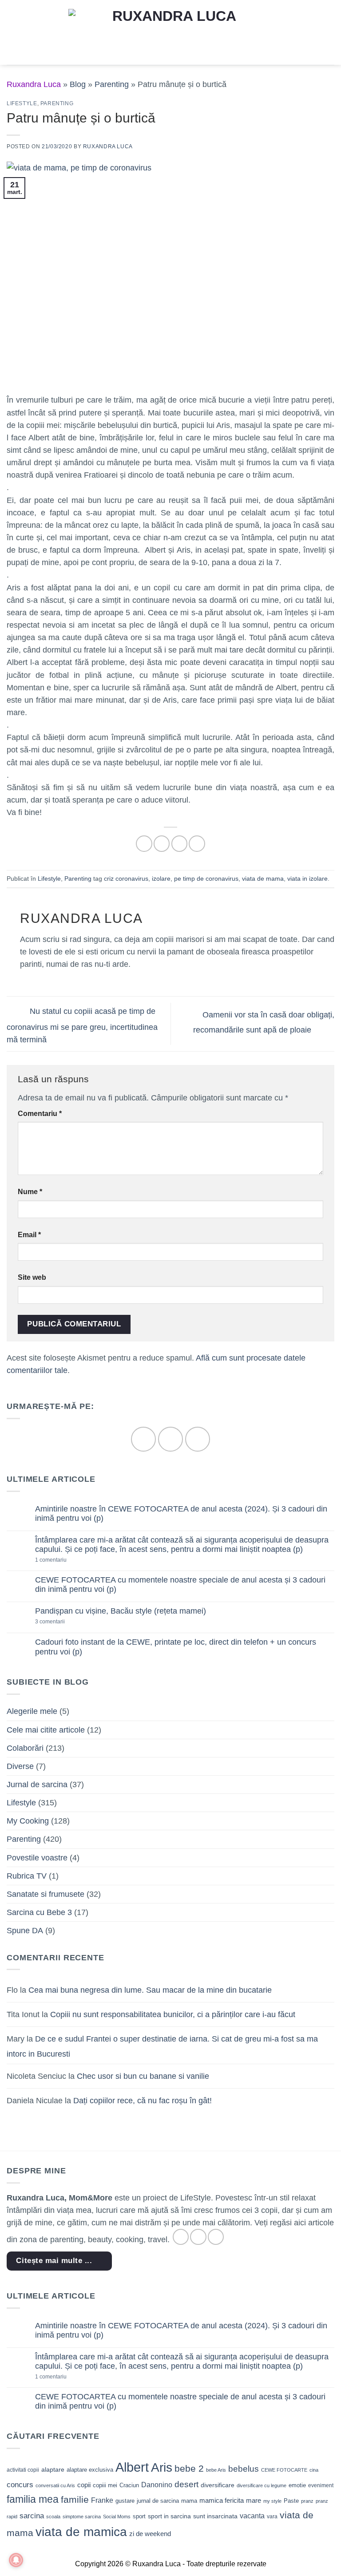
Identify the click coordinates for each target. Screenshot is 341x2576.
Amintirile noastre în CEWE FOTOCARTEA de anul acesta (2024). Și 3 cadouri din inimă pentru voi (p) (181, 1514)
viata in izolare (307, 878)
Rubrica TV (27, 1876)
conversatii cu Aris (55, 2485)
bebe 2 (189, 2468)
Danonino (157, 2485)
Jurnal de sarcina (37, 1785)
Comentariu (40, 1114)
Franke (102, 2500)
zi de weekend (150, 2534)
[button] (13, 32)
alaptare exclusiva (90, 2470)
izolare (161, 878)
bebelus (244, 2469)
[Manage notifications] (16, 2560)
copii (84, 2485)
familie (75, 2499)
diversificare (218, 2485)
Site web (32, 1277)
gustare (125, 2501)
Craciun (129, 2485)
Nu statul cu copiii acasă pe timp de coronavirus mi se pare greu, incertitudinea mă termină (82, 1025)
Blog (78, 84)
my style (272, 2501)
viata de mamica (81, 2532)
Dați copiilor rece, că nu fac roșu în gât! (143, 2101)
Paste (291, 2501)
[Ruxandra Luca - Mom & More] (170, 32)
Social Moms (117, 2517)
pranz (307, 2501)
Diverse (20, 1766)
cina (314, 2470)
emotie (297, 2485)
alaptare (53, 2469)
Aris (162, 2467)
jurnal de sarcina (158, 2501)
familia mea (33, 2499)
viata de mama (263, 878)
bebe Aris (216, 2470)
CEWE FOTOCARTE (284, 2470)
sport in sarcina (169, 2516)
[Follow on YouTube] (197, 1439)
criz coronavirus (126, 878)
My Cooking (28, 1821)
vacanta (252, 2516)
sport (139, 2516)
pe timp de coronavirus (206, 878)
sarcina (32, 2516)
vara (272, 2517)
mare (254, 2501)
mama (189, 2501)
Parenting (112, 84)
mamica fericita (222, 2501)
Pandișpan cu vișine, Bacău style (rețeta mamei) (121, 1611)
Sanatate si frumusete (46, 1894)
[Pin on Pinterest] (197, 843)
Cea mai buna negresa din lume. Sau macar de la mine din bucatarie (150, 1990)
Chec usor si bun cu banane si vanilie (143, 2076)
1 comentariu (66, 1560)
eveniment (321, 2485)
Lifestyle (22, 103)
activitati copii (23, 2470)
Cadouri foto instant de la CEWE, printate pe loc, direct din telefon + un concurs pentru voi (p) (176, 1647)
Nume (30, 1192)
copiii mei (105, 2485)
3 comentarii (64, 1622)
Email (29, 1235)
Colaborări (25, 1748)
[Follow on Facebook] (143, 1439)
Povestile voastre (37, 1858)
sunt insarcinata (215, 2516)
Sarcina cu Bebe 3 (39, 1912)
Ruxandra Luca (108, 146)
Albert (132, 2467)
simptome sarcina (82, 2517)
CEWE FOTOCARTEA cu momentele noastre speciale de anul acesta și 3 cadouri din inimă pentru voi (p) (180, 1585)
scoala (53, 2517)
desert (186, 2484)
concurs (20, 2485)
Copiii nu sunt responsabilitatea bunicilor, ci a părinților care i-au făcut (173, 2014)
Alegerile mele (32, 1711)
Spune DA (25, 1931)
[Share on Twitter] (179, 843)
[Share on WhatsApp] (144, 843)
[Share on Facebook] (162, 843)
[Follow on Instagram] (170, 1439)
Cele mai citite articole (46, 1730)
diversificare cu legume (262, 2485)
